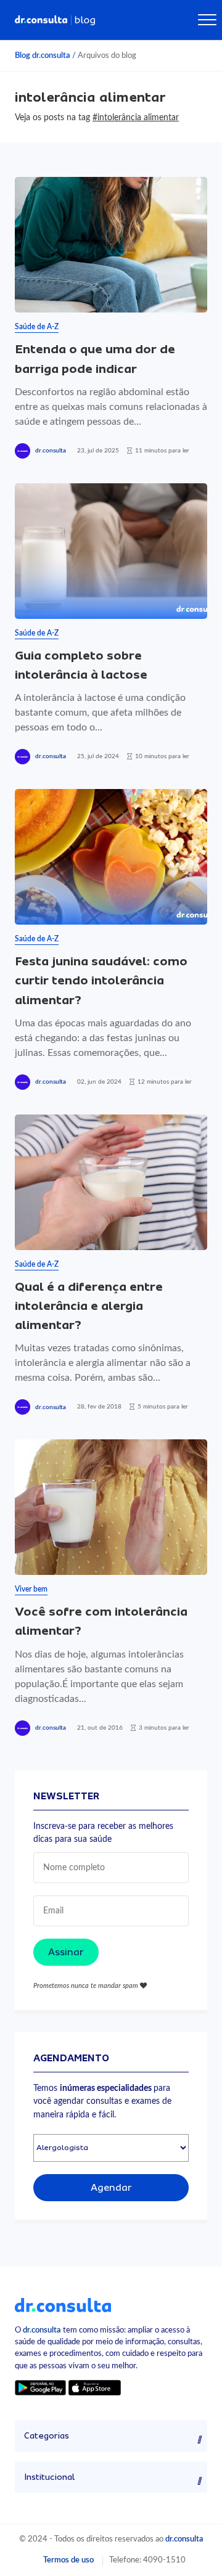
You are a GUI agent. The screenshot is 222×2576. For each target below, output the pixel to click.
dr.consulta (51, 451)
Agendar (111, 2188)
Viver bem (31, 1589)
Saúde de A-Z (37, 327)
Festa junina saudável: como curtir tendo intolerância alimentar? (101, 980)
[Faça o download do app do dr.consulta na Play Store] (40, 2388)
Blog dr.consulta (43, 55)
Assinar (66, 1952)
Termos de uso (68, 2560)
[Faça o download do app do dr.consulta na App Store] (94, 2388)
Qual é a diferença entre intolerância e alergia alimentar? (89, 1306)
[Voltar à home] (63, 2305)
